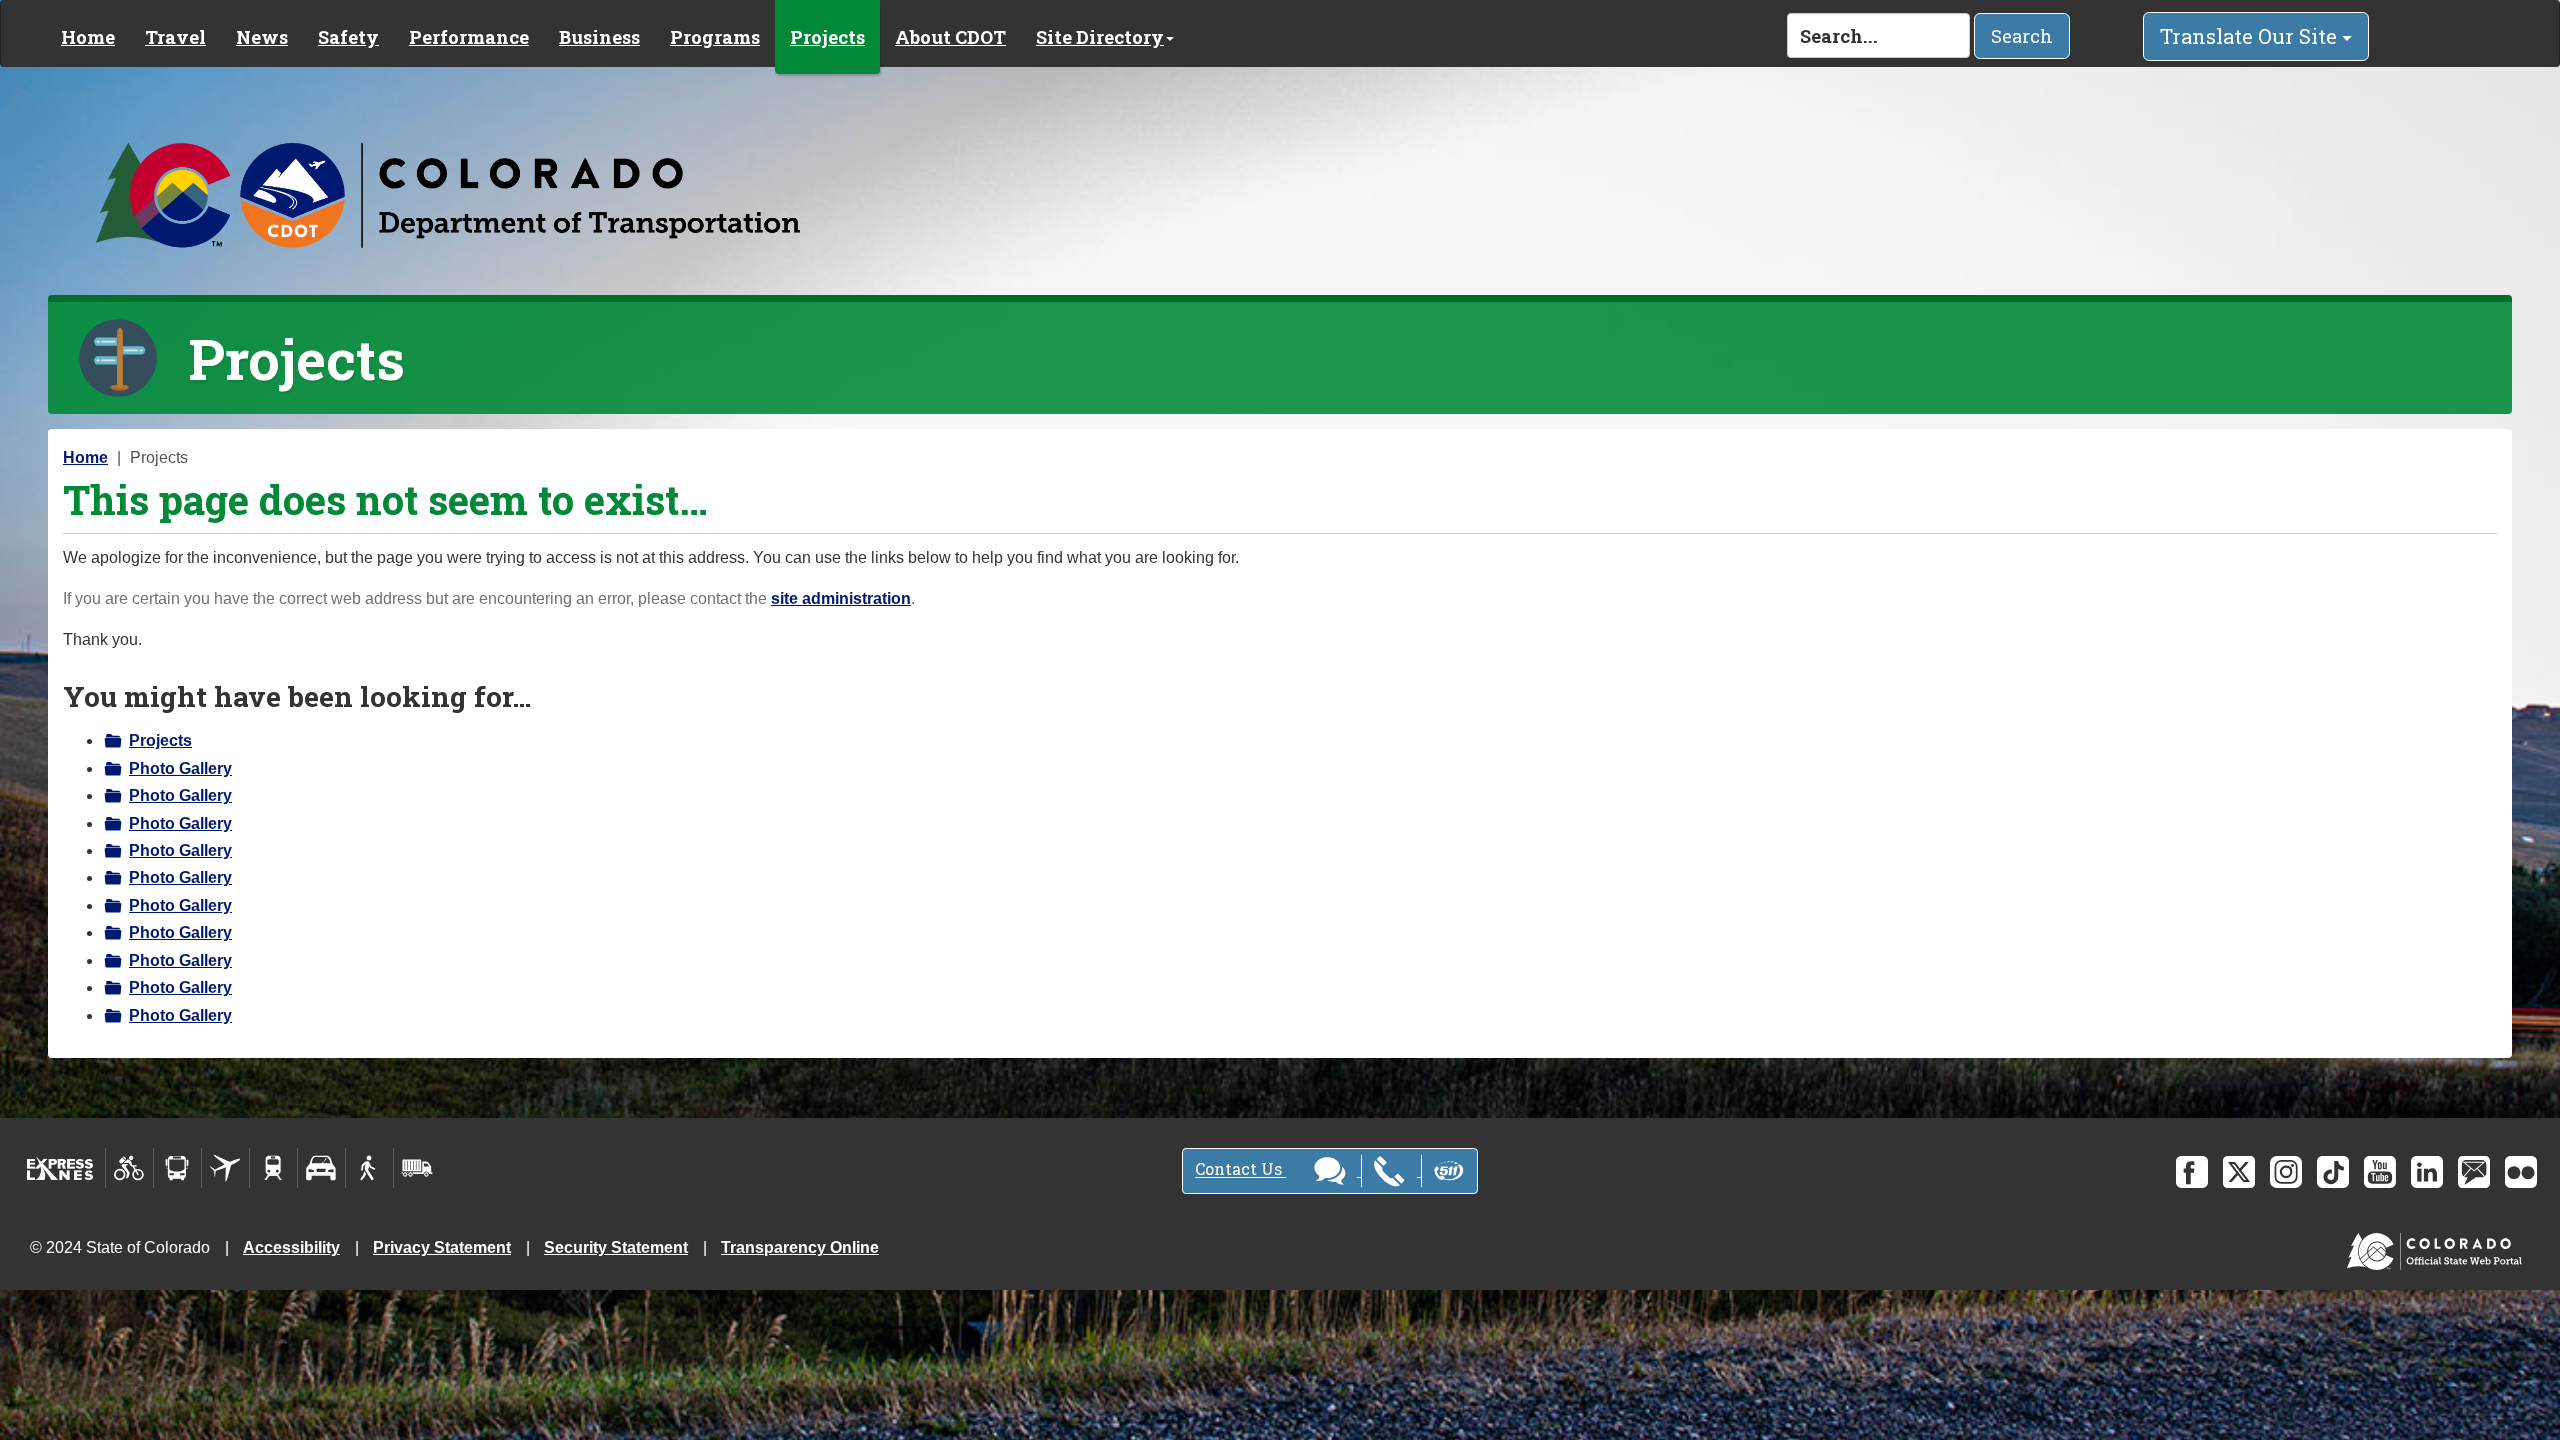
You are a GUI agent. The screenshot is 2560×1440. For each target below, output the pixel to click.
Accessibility (291, 1247)
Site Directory (1100, 37)
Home (88, 37)
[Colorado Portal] (2438, 1246)
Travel (175, 37)
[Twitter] (2239, 1172)
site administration (841, 598)
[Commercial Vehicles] (417, 1168)
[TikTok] (2333, 1172)
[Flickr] (2521, 1172)
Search (2022, 36)
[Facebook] (2192, 1172)
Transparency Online (800, 1247)
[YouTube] (2380, 1172)
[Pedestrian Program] (369, 1168)
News (262, 37)
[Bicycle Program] (129, 1168)
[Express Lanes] (60, 1168)
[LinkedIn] (2427, 1172)
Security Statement (616, 1247)
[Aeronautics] (225, 1168)
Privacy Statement (442, 1247)
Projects (827, 37)
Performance (469, 37)
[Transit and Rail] (177, 1168)
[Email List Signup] (2474, 1172)
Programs (715, 37)
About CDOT (950, 37)
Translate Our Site (2251, 36)
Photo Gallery (180, 768)
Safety (348, 37)
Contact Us (1240, 1169)
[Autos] (321, 1168)
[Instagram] (2286, 1172)
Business (599, 37)
